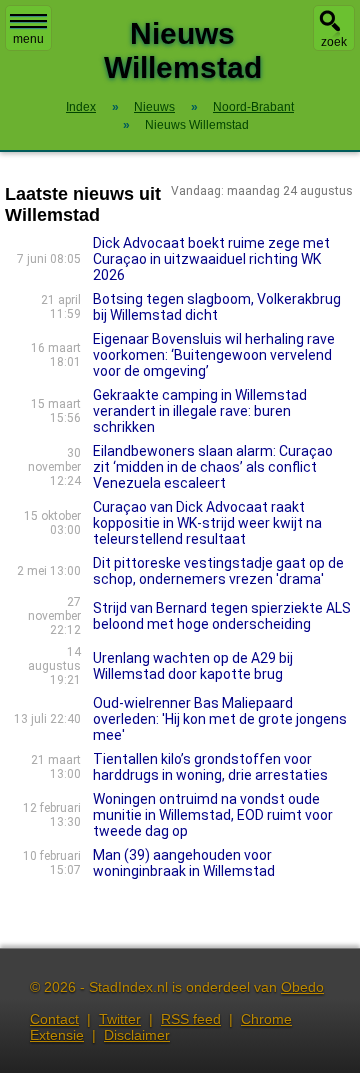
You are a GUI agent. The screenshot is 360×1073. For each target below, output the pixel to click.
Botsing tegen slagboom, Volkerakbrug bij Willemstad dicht (217, 307)
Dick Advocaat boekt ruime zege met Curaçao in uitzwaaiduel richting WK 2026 (211, 259)
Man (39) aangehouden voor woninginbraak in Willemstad (184, 863)
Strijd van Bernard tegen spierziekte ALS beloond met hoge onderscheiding (222, 616)
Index (81, 107)
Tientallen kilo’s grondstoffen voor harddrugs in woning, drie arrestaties (210, 767)
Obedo (302, 987)
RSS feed (191, 1019)
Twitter (120, 1019)
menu (28, 39)
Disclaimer (137, 1035)
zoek (334, 42)
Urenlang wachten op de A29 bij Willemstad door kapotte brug (193, 666)
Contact (54, 1019)
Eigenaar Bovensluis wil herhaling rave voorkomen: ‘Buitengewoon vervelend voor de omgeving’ (214, 355)
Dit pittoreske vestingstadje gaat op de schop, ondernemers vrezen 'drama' (218, 571)
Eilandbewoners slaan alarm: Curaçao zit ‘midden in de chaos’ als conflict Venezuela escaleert (213, 467)
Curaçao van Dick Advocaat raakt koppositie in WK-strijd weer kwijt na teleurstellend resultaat (207, 523)
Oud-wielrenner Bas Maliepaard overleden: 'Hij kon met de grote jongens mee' (220, 719)
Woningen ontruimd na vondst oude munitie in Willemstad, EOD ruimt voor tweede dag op (213, 815)
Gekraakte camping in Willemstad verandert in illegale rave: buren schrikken (200, 411)
